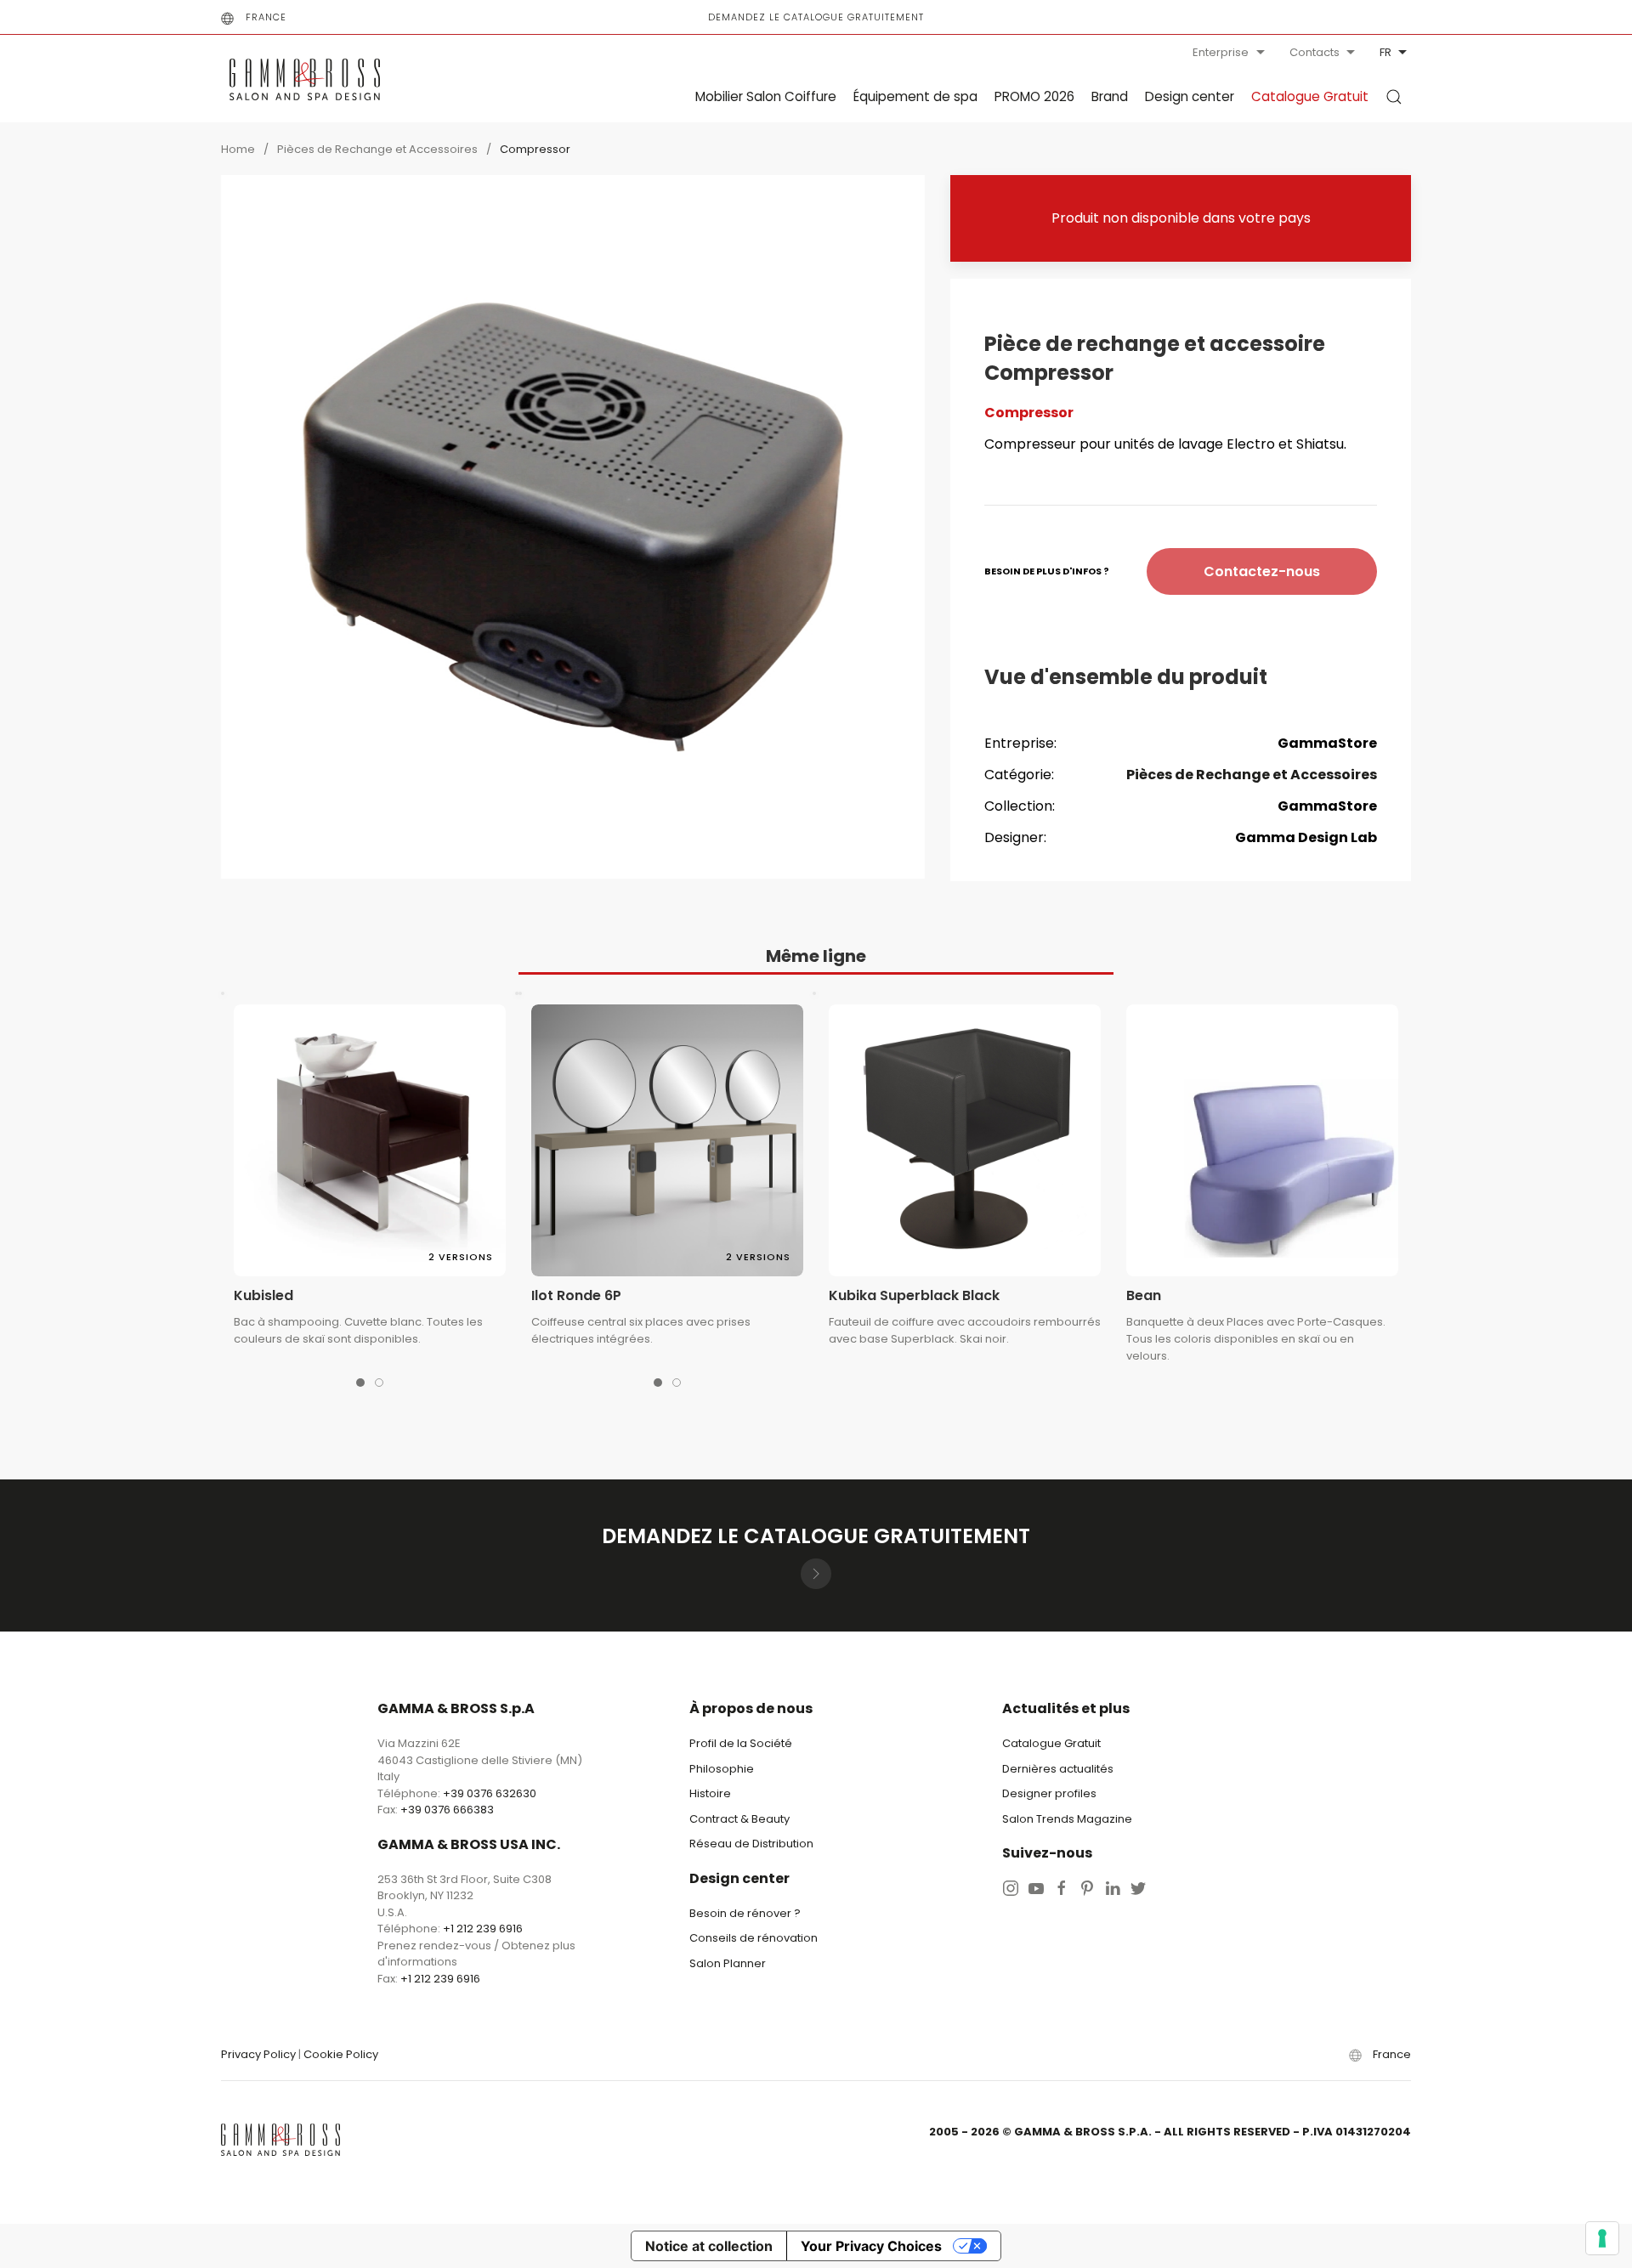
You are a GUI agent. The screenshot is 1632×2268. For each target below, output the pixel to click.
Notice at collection (709, 2246)
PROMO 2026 (1034, 96)
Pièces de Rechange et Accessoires (377, 149)
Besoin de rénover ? (745, 1913)
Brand (1110, 96)
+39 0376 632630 (490, 1793)
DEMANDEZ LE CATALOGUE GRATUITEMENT (816, 17)
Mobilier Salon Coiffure (766, 96)
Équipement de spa (915, 96)
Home (238, 149)
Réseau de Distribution (751, 1844)
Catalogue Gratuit (1310, 96)
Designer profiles (1049, 1793)
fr (1385, 52)
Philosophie (722, 1769)
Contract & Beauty (739, 1819)
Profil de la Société (741, 1743)
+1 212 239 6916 (483, 1929)
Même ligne (816, 956)
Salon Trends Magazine (1067, 1819)
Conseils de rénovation (754, 1938)
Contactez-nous (1262, 571)
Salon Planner (728, 1963)
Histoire (710, 1793)
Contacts (1315, 52)
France (266, 17)
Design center (1190, 96)
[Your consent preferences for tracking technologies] (1602, 2238)
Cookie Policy (341, 2054)
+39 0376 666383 (447, 1810)
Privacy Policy (258, 2054)
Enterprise (1221, 52)
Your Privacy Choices (871, 2246)
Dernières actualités (1058, 1769)
